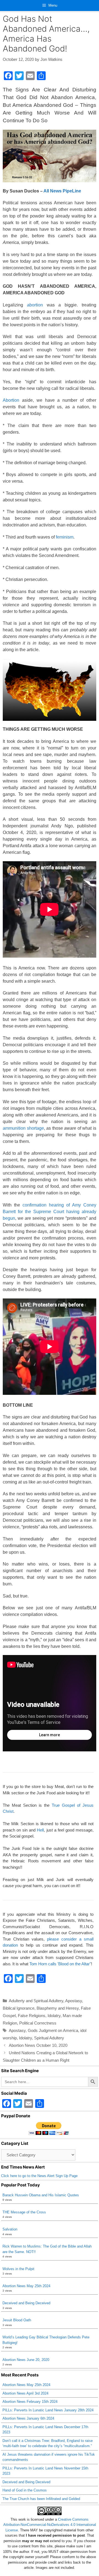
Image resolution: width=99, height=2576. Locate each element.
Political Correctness (38, 2023)
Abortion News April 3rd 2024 (25, 2393)
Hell (40, 1830)
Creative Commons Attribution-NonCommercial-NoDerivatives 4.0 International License (50, 2525)
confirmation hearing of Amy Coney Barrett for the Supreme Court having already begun (50, 1212)
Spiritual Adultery (49, 2038)
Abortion (11, 400)
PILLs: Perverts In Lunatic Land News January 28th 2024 (48, 2410)
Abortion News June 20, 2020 (26, 2360)
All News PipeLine (62, 191)
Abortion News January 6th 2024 (28, 2418)
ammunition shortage (23, 1128)
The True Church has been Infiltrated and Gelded (41, 2499)
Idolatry (54, 2016)
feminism (65, 537)
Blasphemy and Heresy (58, 2008)
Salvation (10, 2229)
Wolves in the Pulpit (18, 2269)
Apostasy (74, 2001)
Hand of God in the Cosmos (25, 2490)
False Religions (32, 2016)
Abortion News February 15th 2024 (30, 2402)
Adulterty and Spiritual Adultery (36, 2001)
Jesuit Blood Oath (17, 2320)
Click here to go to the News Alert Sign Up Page (39, 2176)
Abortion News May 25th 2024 (26, 2286)
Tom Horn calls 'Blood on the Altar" (60, 1964)
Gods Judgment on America (53, 2030)
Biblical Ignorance (19, 2008)
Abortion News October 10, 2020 (38, 2045)
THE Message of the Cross (24, 2212)
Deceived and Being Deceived (26, 2303)
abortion (35, 305)
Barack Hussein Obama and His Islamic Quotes (41, 2195)
